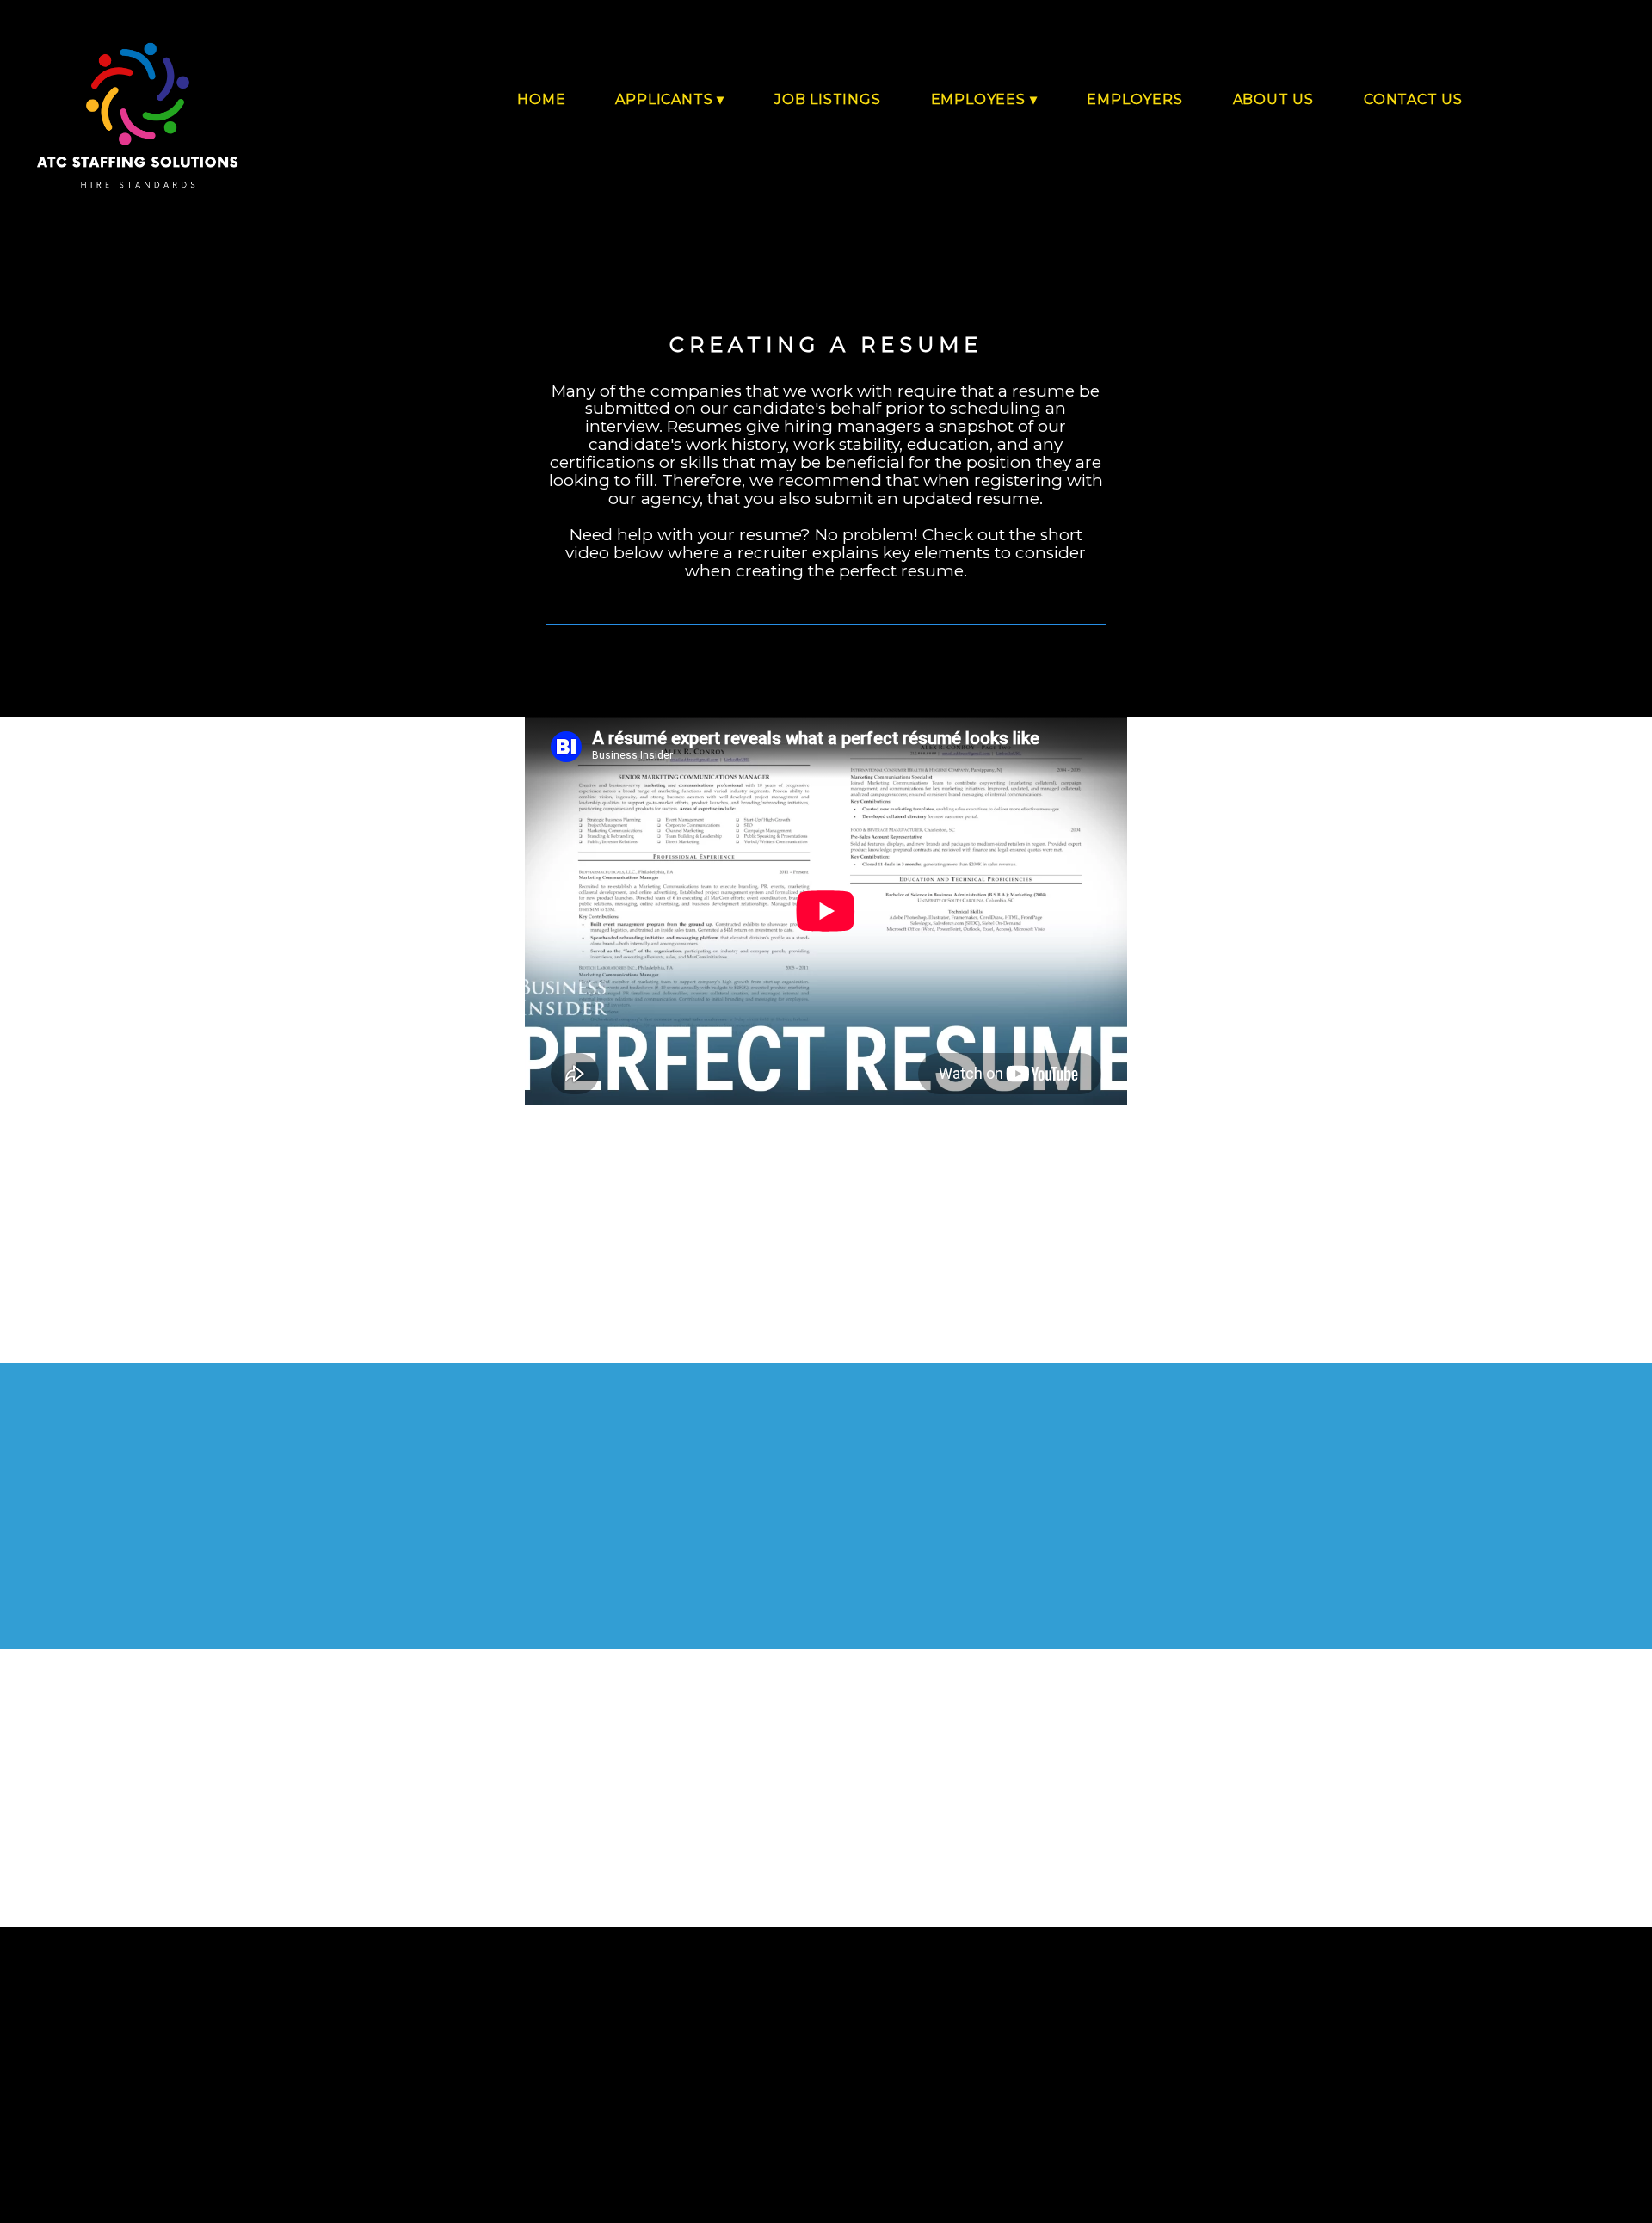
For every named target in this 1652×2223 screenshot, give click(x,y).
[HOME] (522, 135)
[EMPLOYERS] (1115, 135)
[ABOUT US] (1254, 135)
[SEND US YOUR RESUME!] (826, 1863)
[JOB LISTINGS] (808, 135)
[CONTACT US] (1394, 135)
